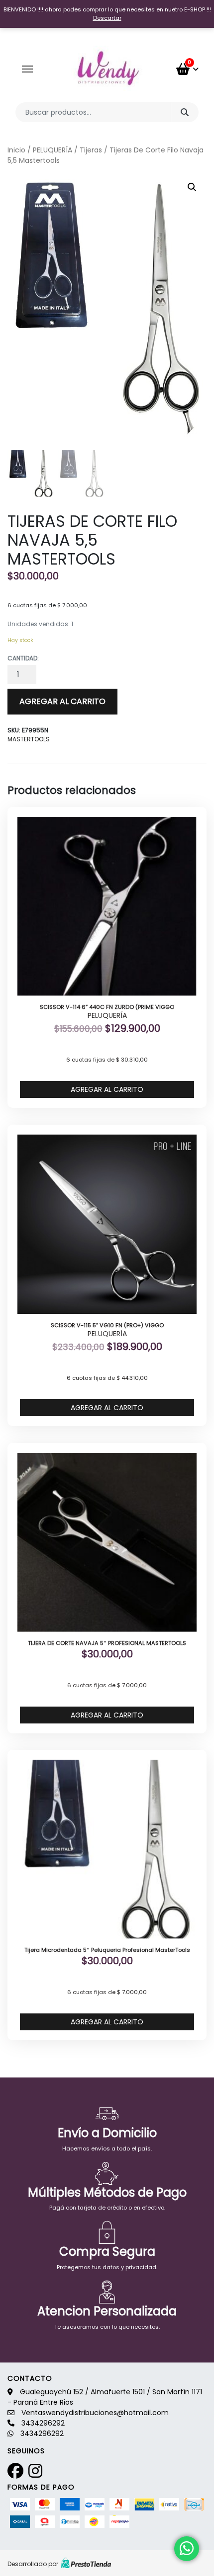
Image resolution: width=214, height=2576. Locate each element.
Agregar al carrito (62, 701)
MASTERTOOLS (29, 739)
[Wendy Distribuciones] (107, 69)
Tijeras (91, 150)
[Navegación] (27, 69)
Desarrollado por (33, 2564)
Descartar (107, 18)
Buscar (185, 112)
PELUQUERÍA (53, 150)
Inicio (16, 150)
